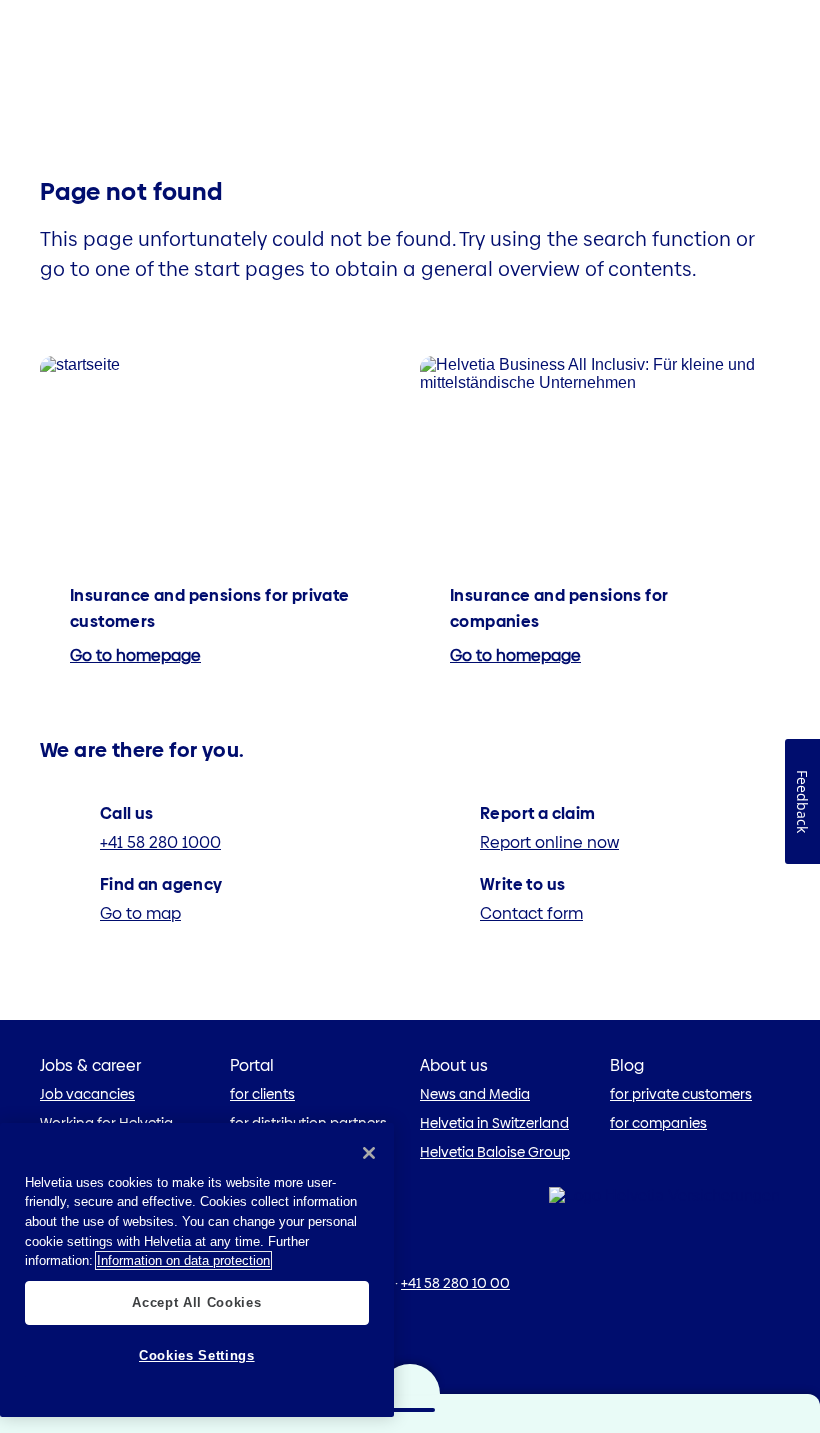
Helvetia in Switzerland (494, 1123)
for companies (658, 1123)
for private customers (681, 1094)
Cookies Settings (197, 1355)
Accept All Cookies (196, 1302)
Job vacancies (87, 1094)
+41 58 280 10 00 (455, 1283)
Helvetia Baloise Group (495, 1152)
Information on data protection (183, 1260)
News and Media (475, 1094)
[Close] (369, 1153)
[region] (197, 1270)
